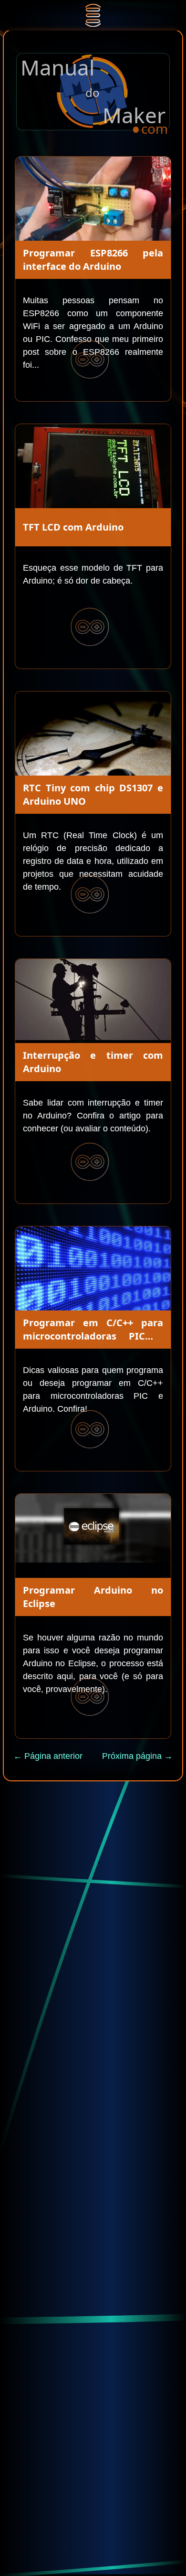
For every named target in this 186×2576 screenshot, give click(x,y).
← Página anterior (48, 1756)
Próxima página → (137, 1756)
